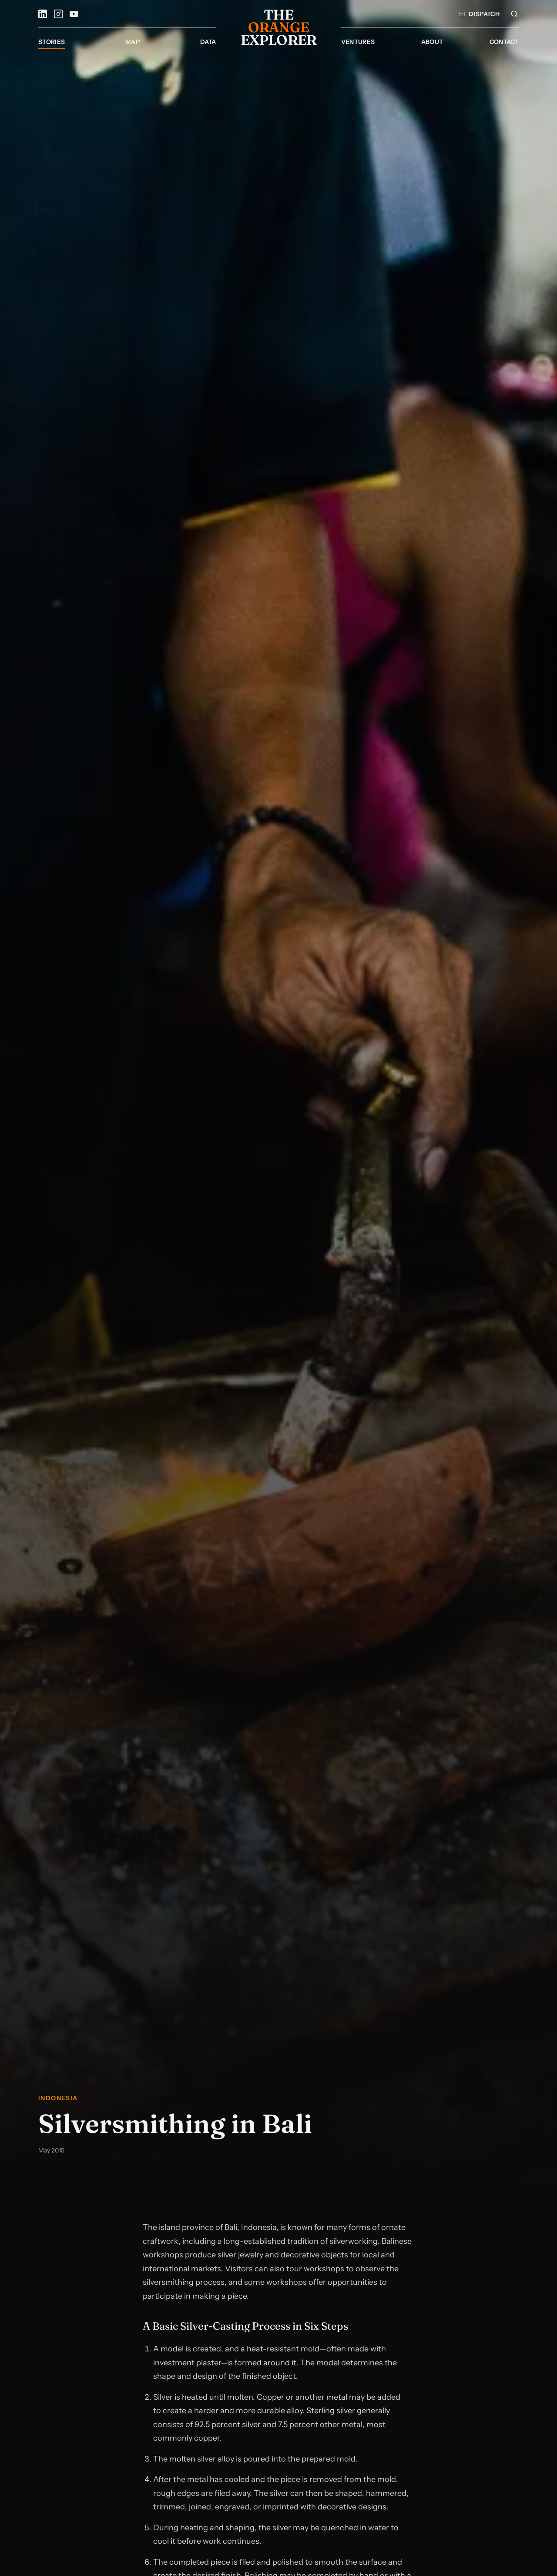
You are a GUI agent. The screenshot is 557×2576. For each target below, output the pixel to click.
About (432, 42)
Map (133, 42)
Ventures (358, 42)
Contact (504, 42)
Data (208, 42)
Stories (52, 42)
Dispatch (484, 14)
